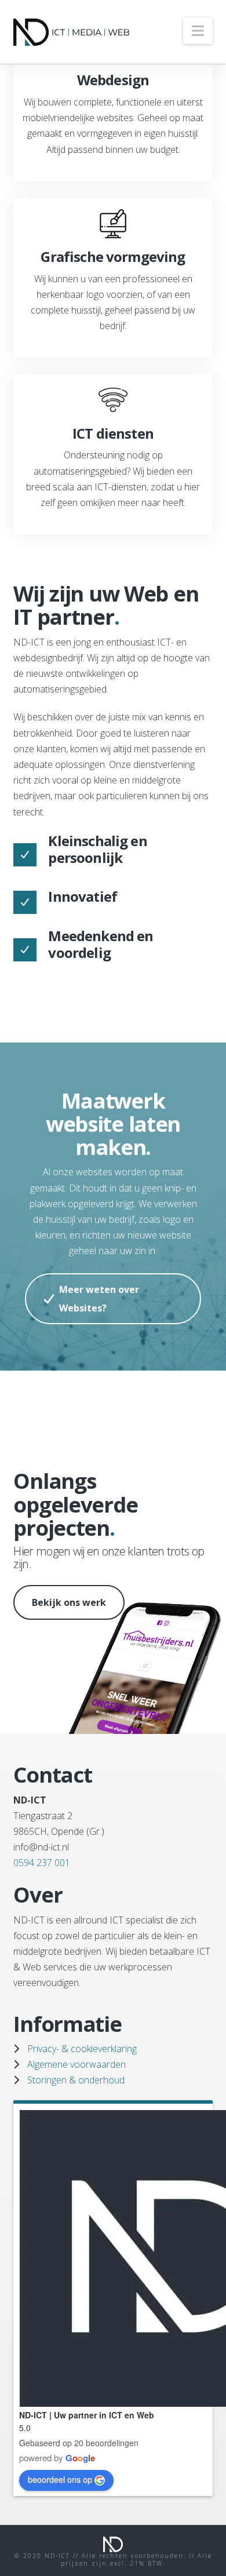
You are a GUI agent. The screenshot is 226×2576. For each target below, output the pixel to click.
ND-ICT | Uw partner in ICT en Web (87, 2415)
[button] (198, 31)
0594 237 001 (42, 1863)
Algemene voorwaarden (76, 2064)
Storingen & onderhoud (76, 2080)
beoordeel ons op (60, 2479)
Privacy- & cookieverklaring (82, 2049)
